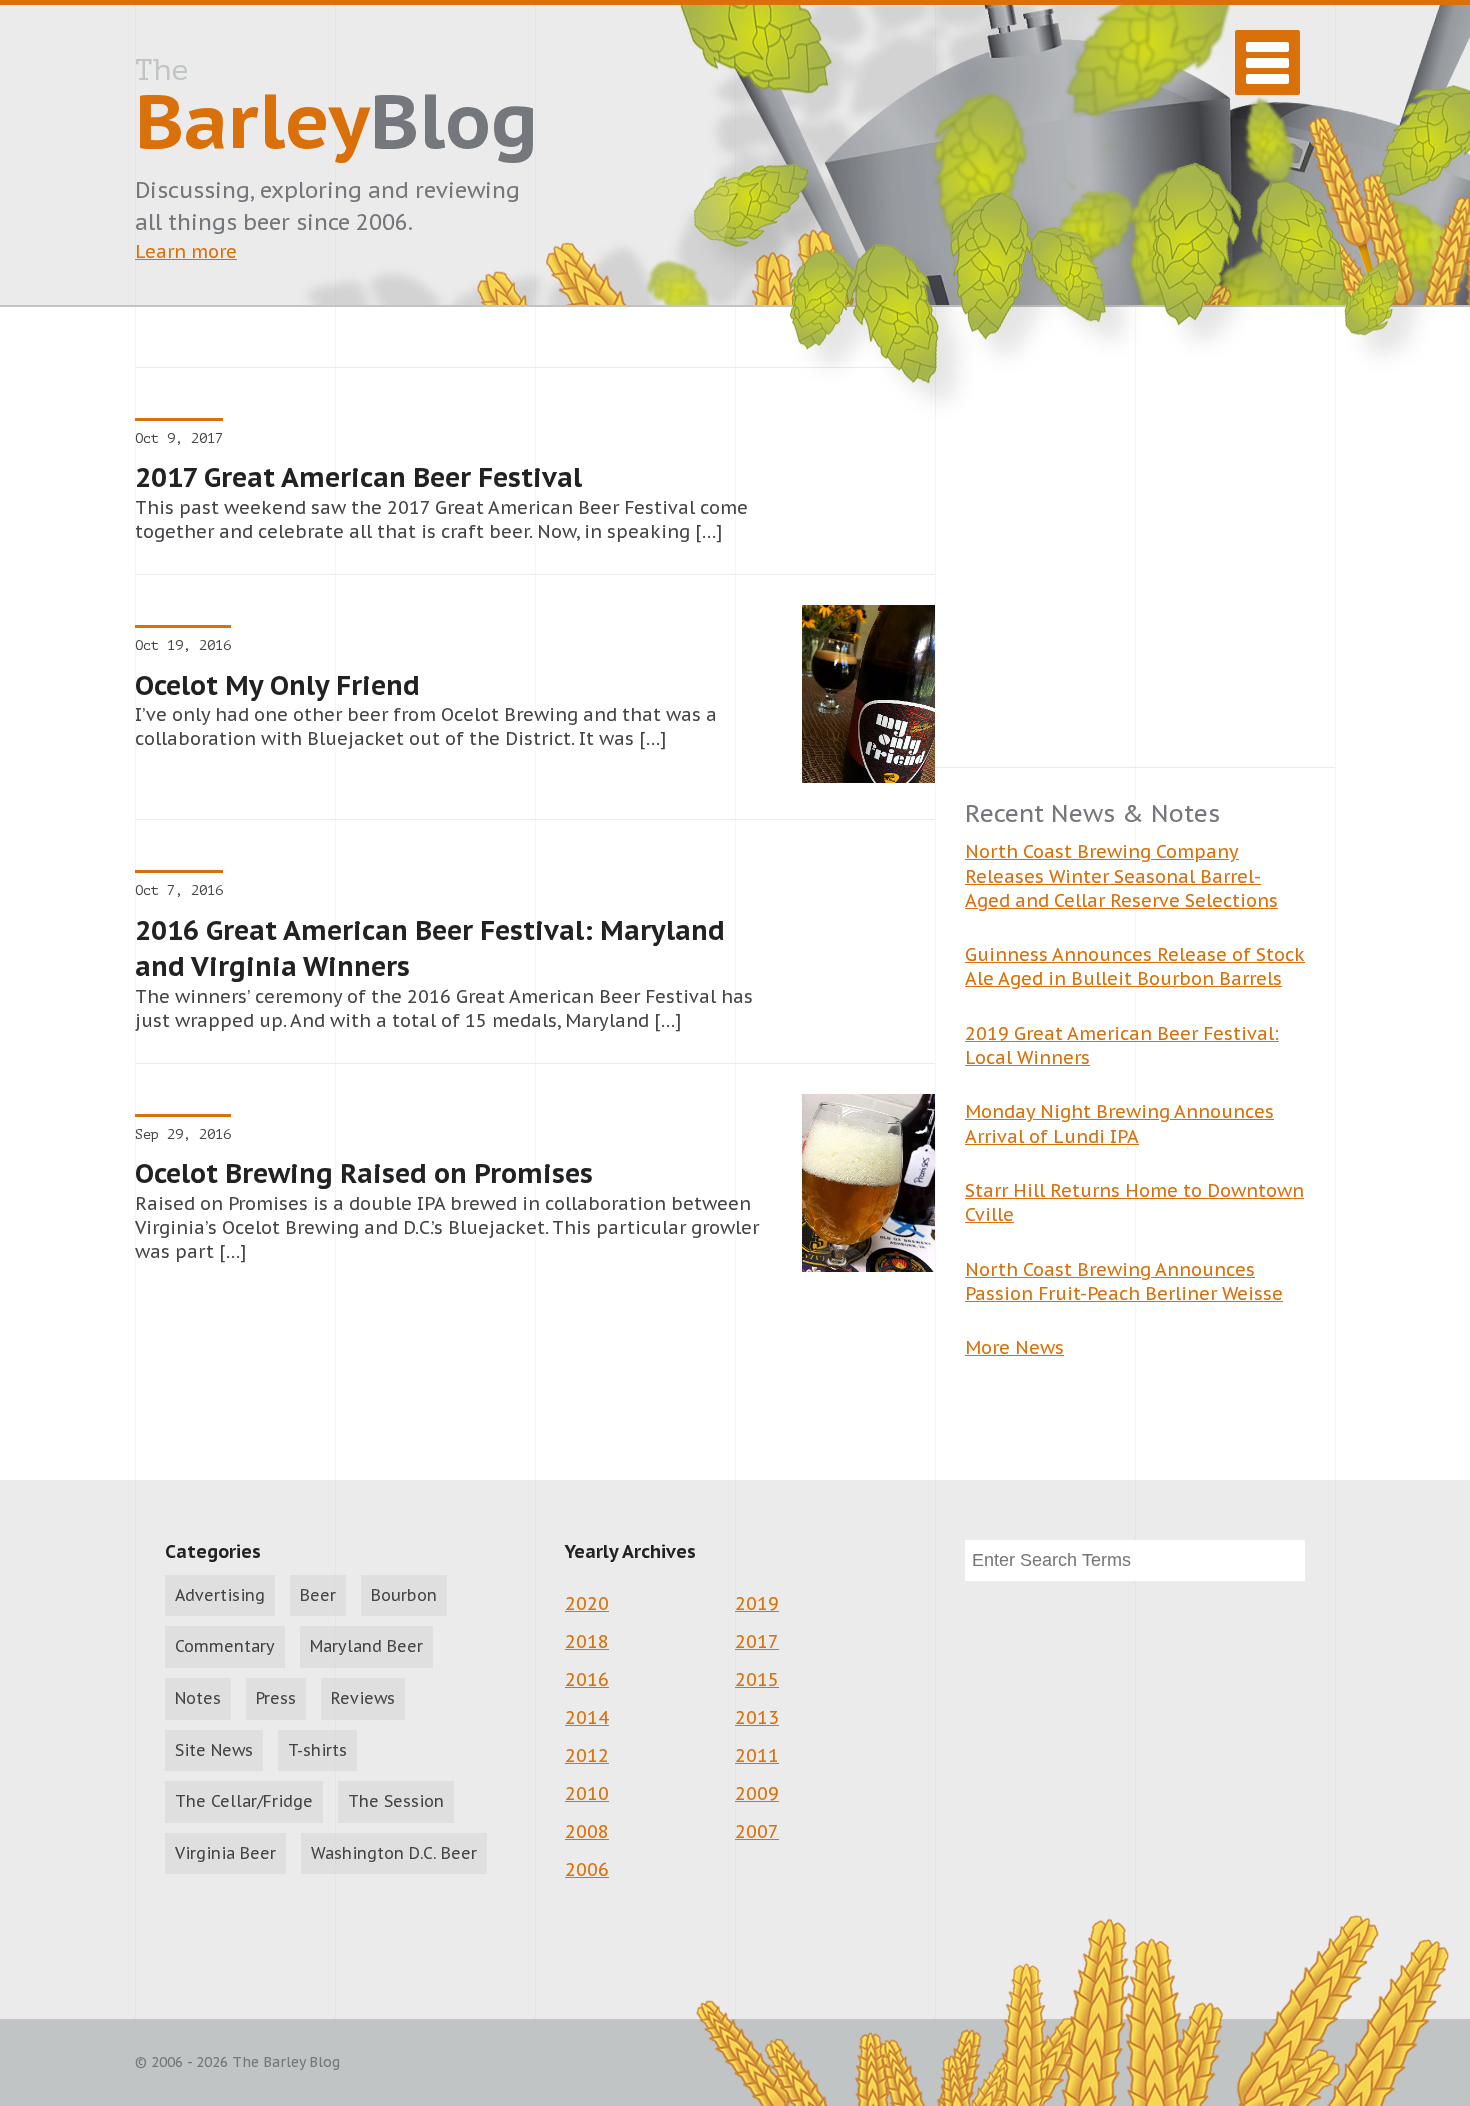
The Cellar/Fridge (244, 1801)
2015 (757, 1679)
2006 (587, 1869)
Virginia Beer (225, 1853)
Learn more (186, 251)
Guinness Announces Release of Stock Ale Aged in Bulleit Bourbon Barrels (1135, 966)
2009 (757, 1793)
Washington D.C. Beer (394, 1853)
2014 (587, 1717)
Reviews (363, 1698)
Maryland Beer (366, 1646)
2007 (757, 1831)
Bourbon (404, 1595)
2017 (757, 1641)
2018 (587, 1641)
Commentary (225, 1646)
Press (276, 1698)
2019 (757, 1603)
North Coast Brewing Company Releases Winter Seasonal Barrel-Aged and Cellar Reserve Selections (1121, 876)
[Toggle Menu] (1267, 62)
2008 (587, 1831)
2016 (587, 1679)
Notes (198, 1698)
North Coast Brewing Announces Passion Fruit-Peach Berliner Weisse (1124, 1281)
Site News (214, 1750)
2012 (587, 1755)
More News (1014, 1347)
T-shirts (317, 1750)
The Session (396, 1801)
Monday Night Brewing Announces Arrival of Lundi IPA (1119, 1123)
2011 (757, 1755)
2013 (757, 1717)
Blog (336, 111)
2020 (587, 1603)
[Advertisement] (1135, 567)
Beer (318, 1595)
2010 (587, 1793)
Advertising (220, 1595)
